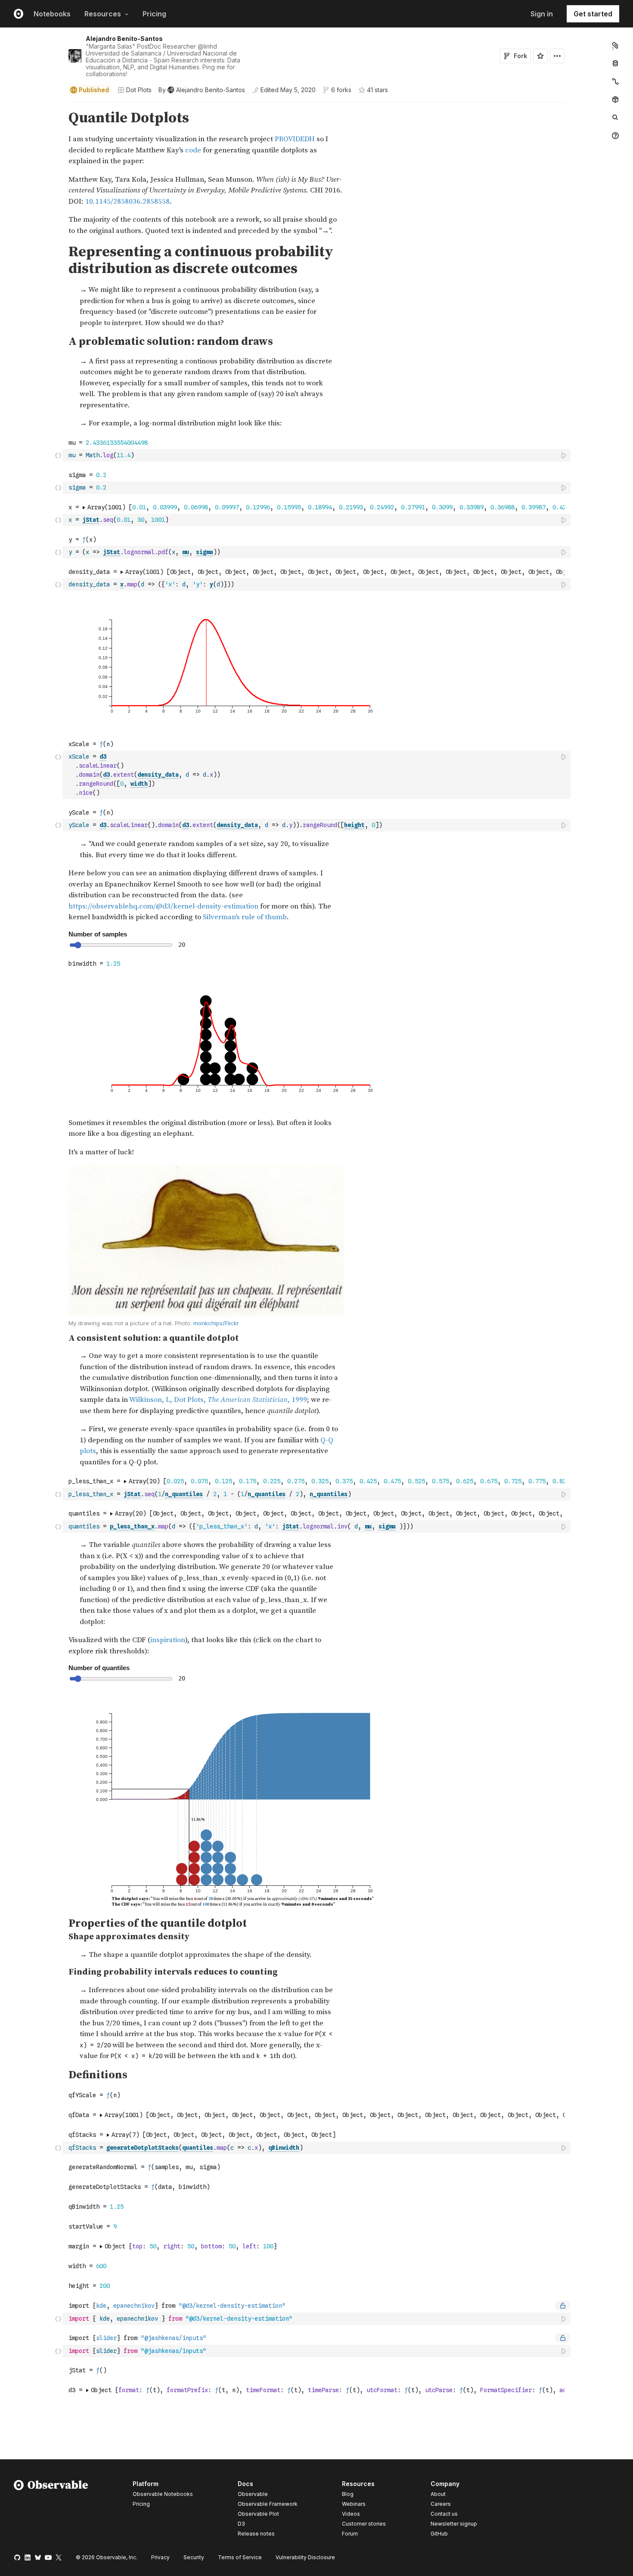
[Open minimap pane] (615, 81)
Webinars (354, 2504)
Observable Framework (268, 2504)
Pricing (154, 14)
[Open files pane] (615, 45)
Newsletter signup (454, 2524)
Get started (593, 14)
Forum (350, 2534)
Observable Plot (258, 2514)
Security (194, 2557)
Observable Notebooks (163, 2494)
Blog (348, 2494)
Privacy (160, 2557)
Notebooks (52, 14)
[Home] (51, 2510)
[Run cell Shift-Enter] (564, 455)
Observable (253, 2494)
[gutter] (31, 173)
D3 (241, 2524)
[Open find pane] (615, 118)
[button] (58, 106)
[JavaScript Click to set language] (58, 455)
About (438, 2494)
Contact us (444, 2514)
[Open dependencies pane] (615, 99)
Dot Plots (139, 90)
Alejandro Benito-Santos (124, 39)
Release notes (256, 2534)
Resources (103, 14)
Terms (240, 2557)
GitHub (439, 2534)
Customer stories (364, 2524)
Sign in (542, 14)
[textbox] (317, 455)
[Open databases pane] (615, 63)
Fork (520, 56)
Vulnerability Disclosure (305, 2557)
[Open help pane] (615, 136)
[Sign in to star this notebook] (540, 56)
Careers (441, 2504)
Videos (351, 2514)
